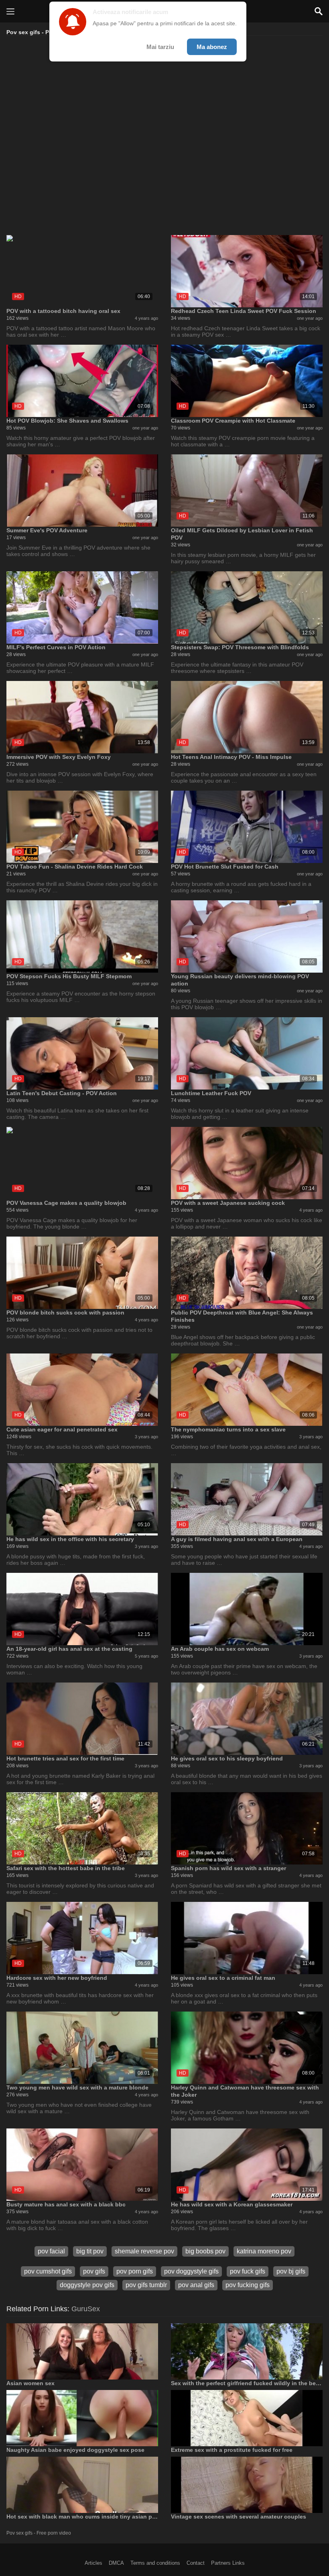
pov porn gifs (135, 2271)
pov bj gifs (291, 2271)
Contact (196, 2563)
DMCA (116, 2563)
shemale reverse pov (144, 2251)
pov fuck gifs (248, 2271)
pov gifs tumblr (146, 2285)
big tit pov (90, 2251)
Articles (93, 2563)
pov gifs (94, 2271)
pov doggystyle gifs (191, 2271)
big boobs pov (205, 2251)
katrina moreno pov (264, 2251)
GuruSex (86, 2309)
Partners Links (228, 2563)
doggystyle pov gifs (87, 2285)
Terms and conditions (155, 2563)
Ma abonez (212, 47)
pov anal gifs (196, 2285)
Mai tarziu (160, 47)
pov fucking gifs (248, 2285)
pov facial (51, 2251)
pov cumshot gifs (48, 2271)
